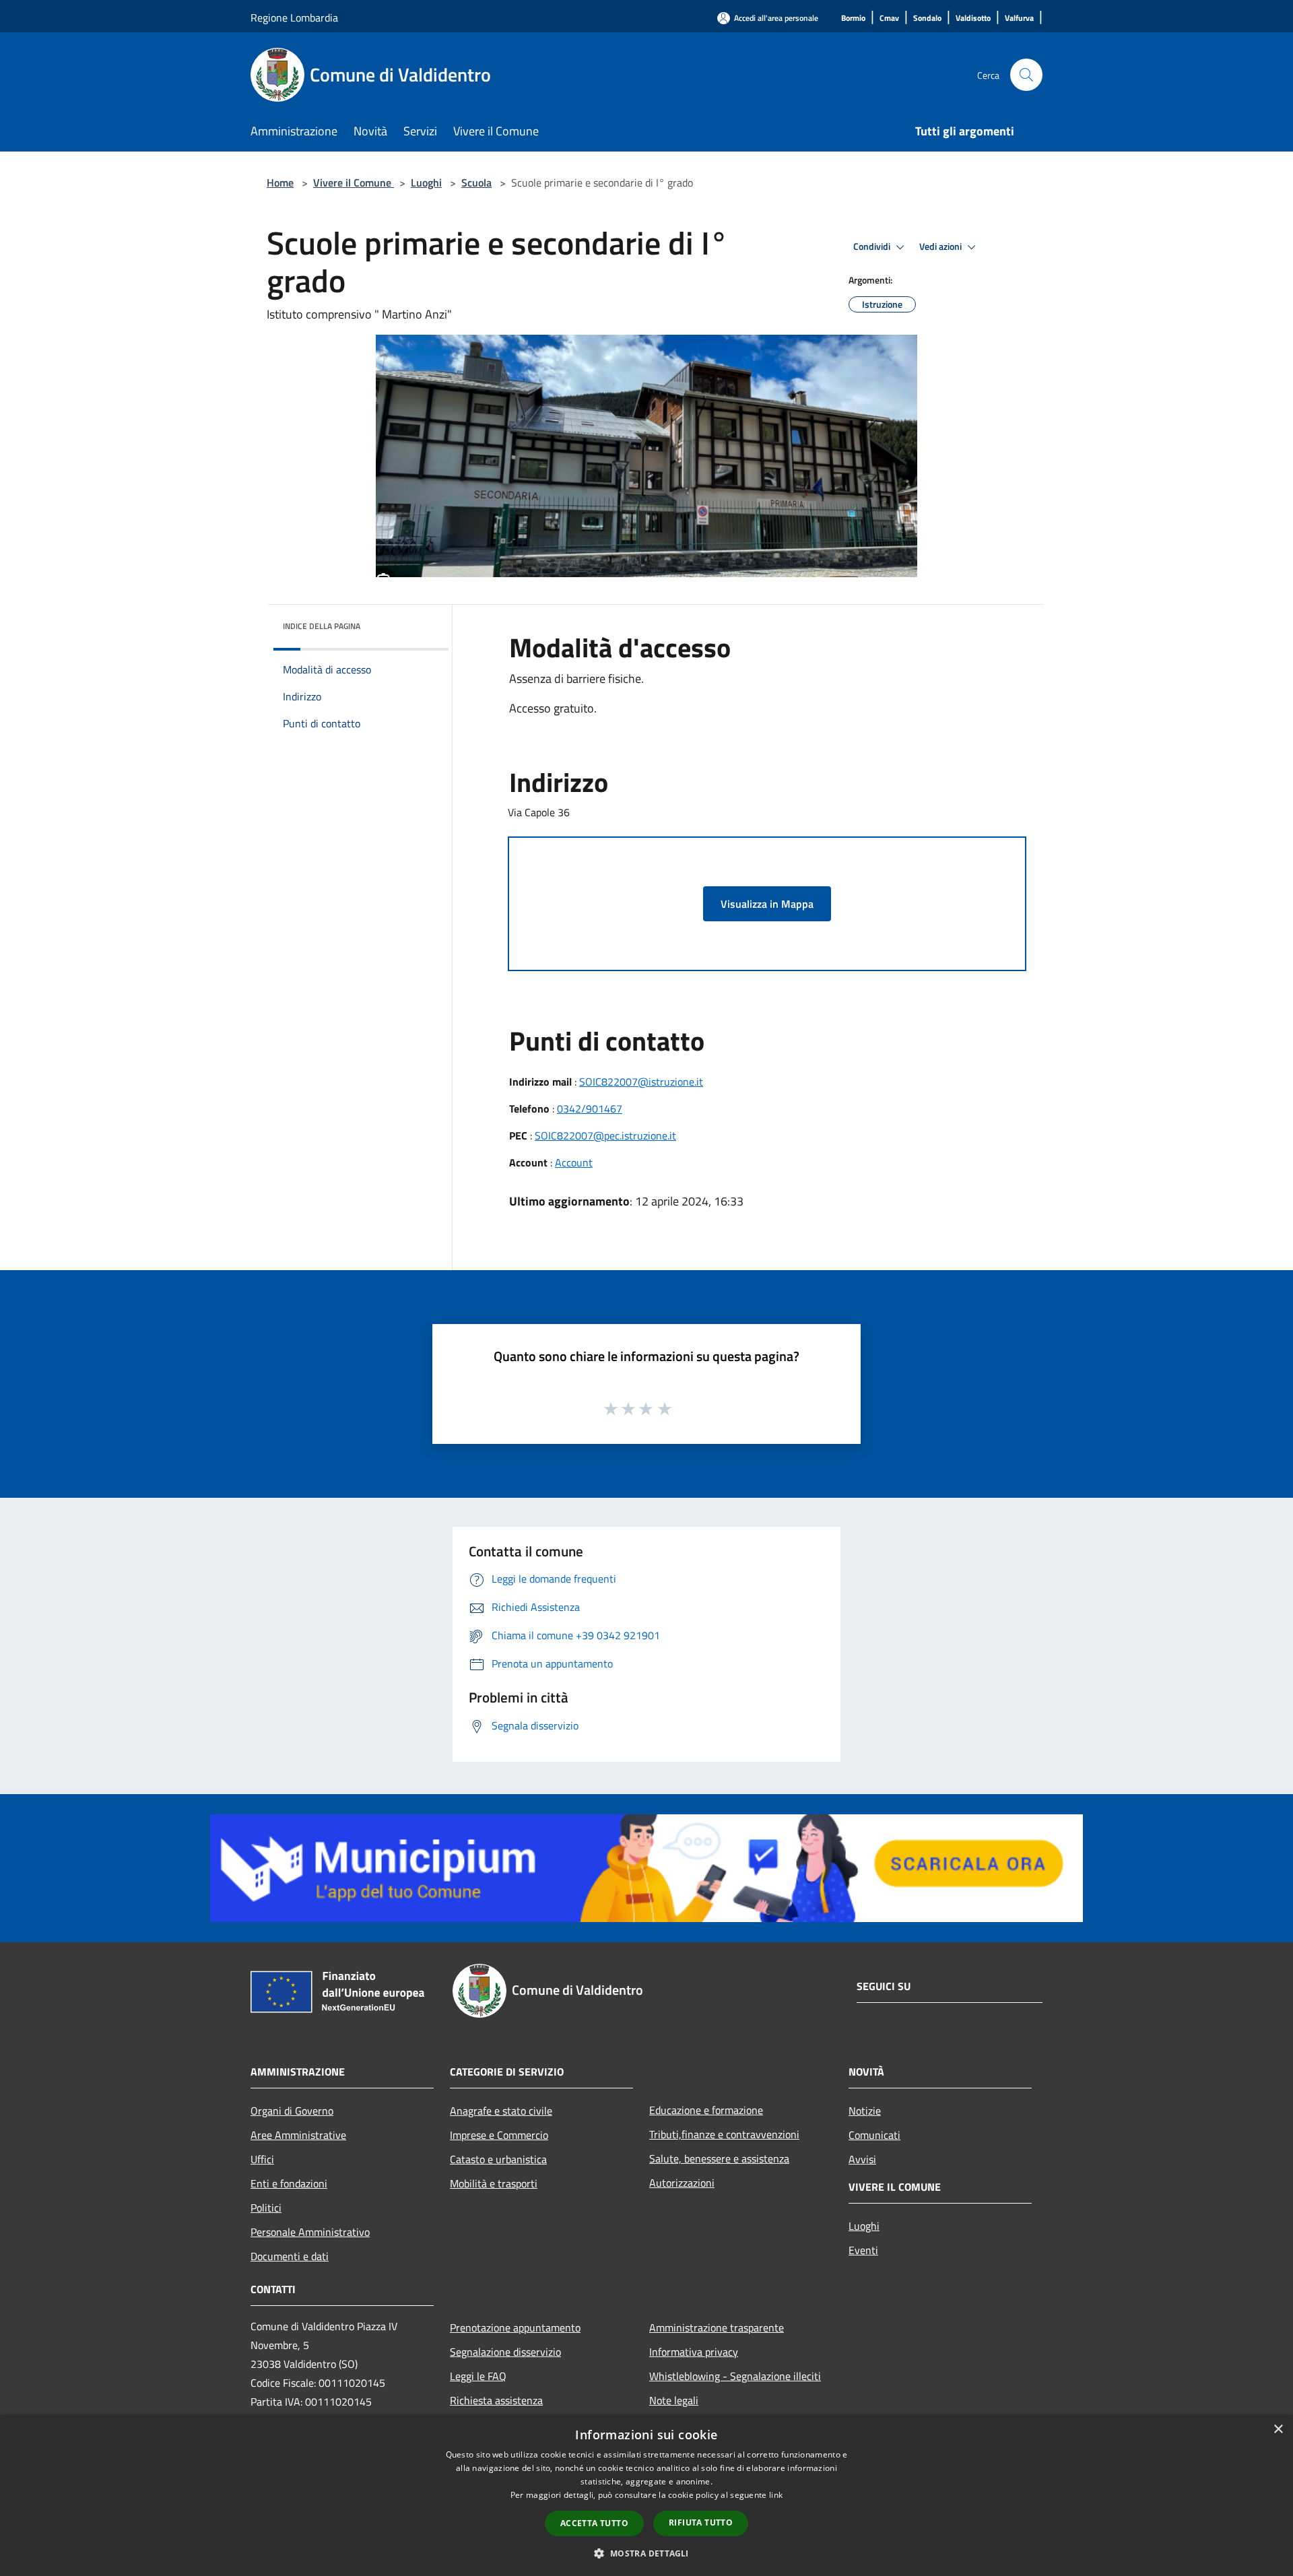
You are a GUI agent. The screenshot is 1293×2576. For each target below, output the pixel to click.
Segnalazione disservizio (505, 2352)
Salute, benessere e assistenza (719, 2158)
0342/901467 (590, 1109)
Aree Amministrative (298, 2135)
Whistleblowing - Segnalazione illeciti (735, 2376)
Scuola (476, 183)
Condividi (873, 246)
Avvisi (862, 2159)
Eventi (863, 2250)
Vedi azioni (941, 246)
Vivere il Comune (354, 183)
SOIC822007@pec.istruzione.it (605, 1135)
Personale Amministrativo (310, 2232)
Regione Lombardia (294, 18)
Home (280, 183)
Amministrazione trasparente (717, 2327)
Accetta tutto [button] (594, 2523)
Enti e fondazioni (289, 2183)
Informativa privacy (694, 2352)
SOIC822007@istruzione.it (641, 1082)
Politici (266, 2208)
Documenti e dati (290, 2256)
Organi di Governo (292, 2111)
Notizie (865, 2111)
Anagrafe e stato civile (501, 2111)
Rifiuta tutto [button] (701, 2522)
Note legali (674, 2400)
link (776, 2495)
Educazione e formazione (706, 2110)
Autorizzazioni (682, 2183)
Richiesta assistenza (496, 2400)
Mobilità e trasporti (494, 2183)
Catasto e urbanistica (498, 2159)
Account (574, 1162)
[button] (646, 2553)
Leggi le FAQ (478, 2376)
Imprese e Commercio (499, 2135)
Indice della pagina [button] (322, 626)
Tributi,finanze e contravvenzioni (724, 2134)
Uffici (262, 2159)
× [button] (1278, 2430)
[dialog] (646, 2496)
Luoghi (426, 183)
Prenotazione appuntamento (515, 2327)
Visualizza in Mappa (767, 904)
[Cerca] (1026, 75)
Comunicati (874, 2135)
